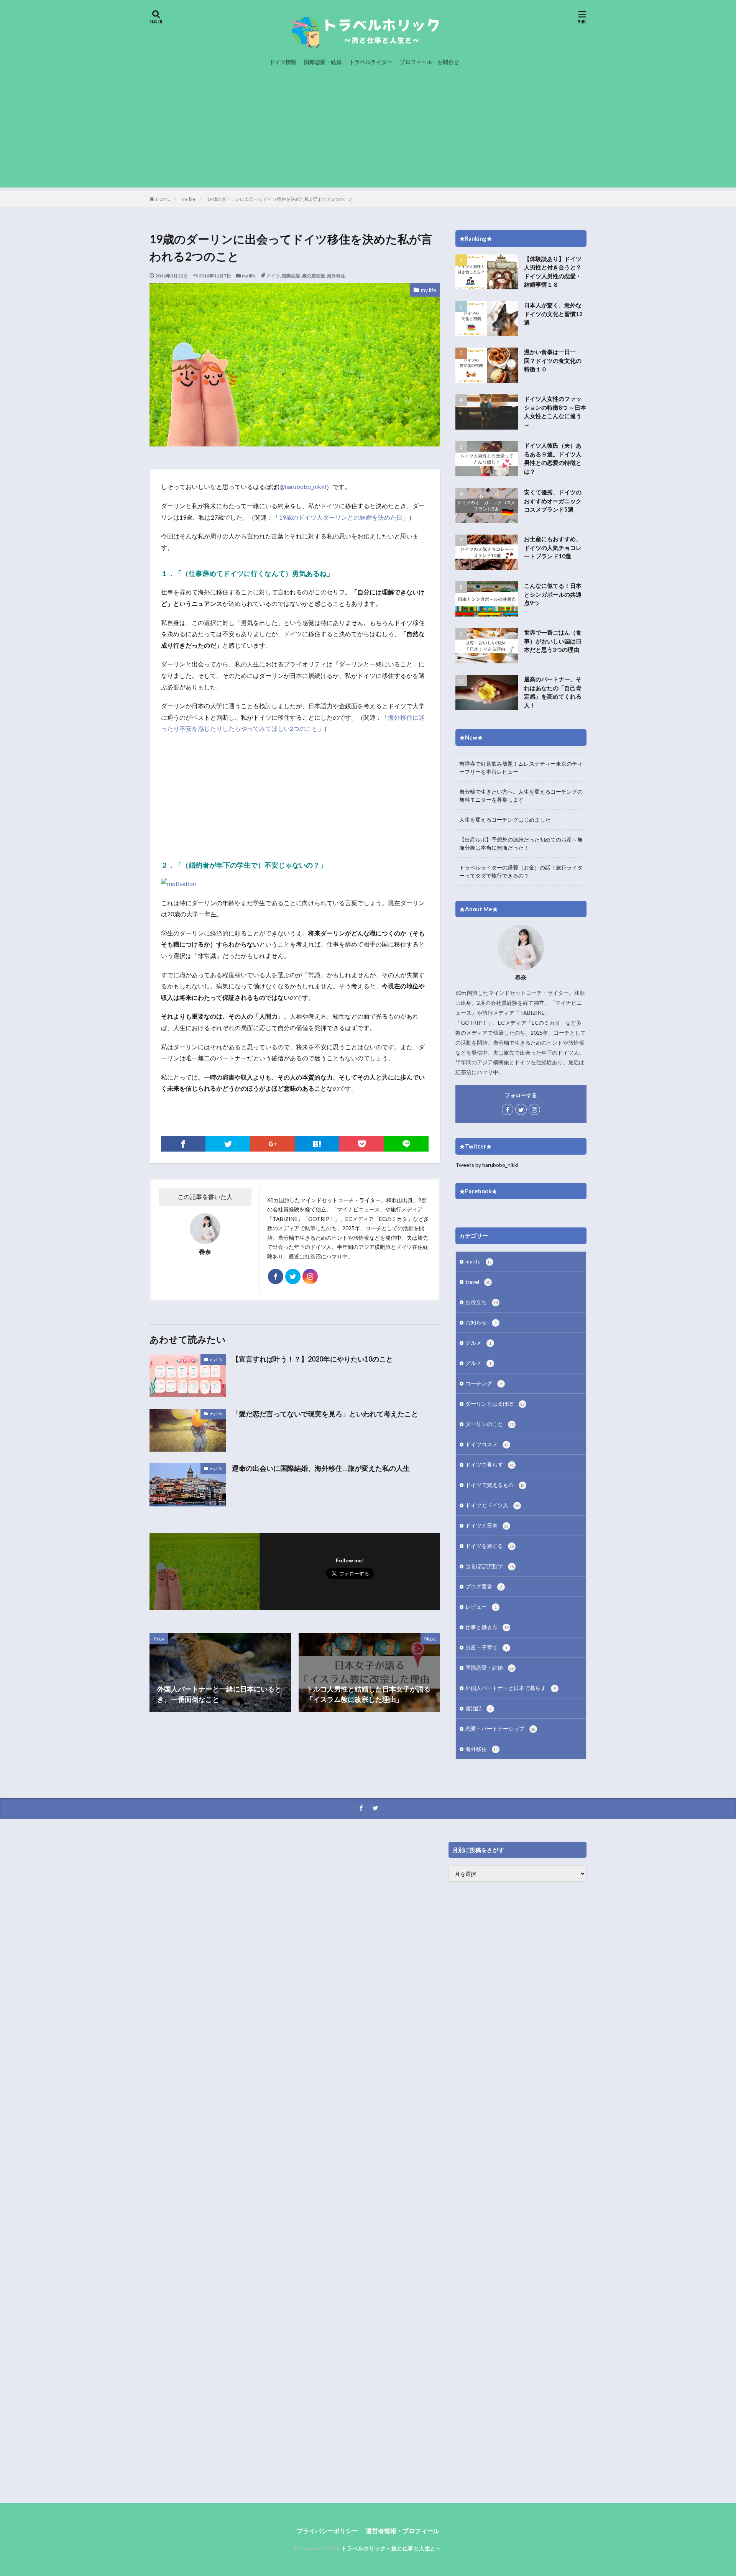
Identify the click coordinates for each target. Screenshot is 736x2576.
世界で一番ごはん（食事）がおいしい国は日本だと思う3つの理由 (553, 641)
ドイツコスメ (487, 1444)
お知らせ (481, 1322)
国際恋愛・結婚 (323, 62)
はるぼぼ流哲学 (490, 1566)
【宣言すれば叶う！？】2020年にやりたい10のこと (312, 1359)
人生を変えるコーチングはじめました (505, 820)
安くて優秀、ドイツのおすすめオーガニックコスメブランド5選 (553, 501)
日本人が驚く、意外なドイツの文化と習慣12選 (553, 314)
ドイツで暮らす (490, 1464)
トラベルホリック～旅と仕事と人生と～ (391, 2548)
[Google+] (273, 1144)
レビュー (481, 1607)
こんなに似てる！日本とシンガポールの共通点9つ (553, 594)
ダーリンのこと (490, 1424)
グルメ (478, 1343)
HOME (163, 199)
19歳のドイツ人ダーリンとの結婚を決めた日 (341, 517)
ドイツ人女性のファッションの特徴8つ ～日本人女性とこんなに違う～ (555, 412)
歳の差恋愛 (314, 276)
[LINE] (406, 1144)
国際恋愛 (291, 276)
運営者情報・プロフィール (402, 2531)
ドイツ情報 (283, 62)
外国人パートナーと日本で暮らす (511, 1688)
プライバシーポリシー (327, 2531)
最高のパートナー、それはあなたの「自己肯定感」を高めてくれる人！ (553, 692)
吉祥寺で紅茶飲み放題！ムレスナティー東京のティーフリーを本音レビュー (521, 768)
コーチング (484, 1383)
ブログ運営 (484, 1586)
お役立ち (482, 1302)
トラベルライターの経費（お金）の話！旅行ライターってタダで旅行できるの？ (521, 871)
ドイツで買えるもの (495, 1485)
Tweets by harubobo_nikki (487, 1165)
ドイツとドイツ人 (492, 1505)
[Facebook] (183, 1144)
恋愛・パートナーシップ (500, 1729)
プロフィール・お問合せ (429, 62)
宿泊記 (478, 1708)
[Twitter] (228, 1144)
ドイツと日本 (487, 1525)
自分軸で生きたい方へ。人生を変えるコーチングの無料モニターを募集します (521, 796)
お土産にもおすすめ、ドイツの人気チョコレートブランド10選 (553, 547)
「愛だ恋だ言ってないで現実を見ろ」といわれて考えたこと (325, 1414)
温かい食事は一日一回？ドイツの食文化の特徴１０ (553, 360)
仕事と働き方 (487, 1627)
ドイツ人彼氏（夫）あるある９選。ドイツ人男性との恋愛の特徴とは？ (553, 458)
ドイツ (273, 276)
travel (478, 1282)
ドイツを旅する (490, 1546)
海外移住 (336, 276)
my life (189, 199)
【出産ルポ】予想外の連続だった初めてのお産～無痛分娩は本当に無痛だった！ (521, 843)
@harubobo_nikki (303, 486)
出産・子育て (486, 1647)
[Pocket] (361, 1144)
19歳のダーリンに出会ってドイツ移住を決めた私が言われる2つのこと (280, 199)
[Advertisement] (368, 134)
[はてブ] (317, 1144)
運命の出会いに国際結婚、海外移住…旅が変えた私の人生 (321, 1468)
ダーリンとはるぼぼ (495, 1404)
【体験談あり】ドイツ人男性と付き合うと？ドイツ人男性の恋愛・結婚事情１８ (553, 272)
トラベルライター (371, 62)
